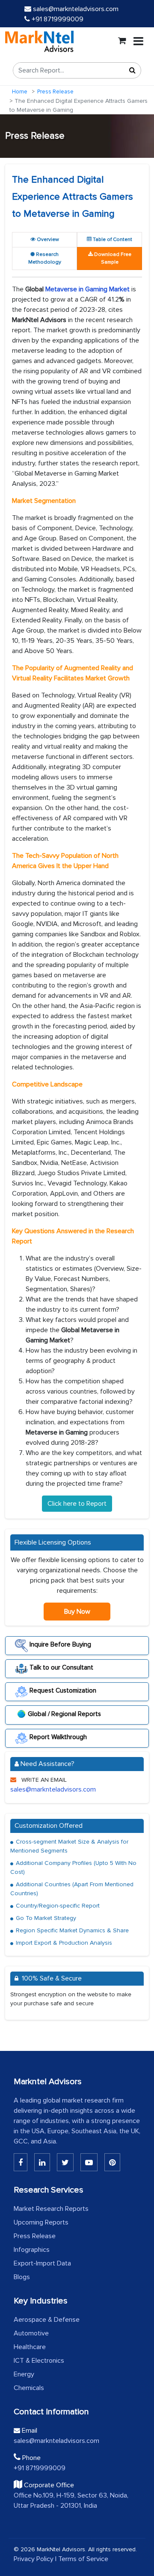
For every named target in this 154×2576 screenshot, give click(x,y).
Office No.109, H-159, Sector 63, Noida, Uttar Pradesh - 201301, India (71, 2500)
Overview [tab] (47, 240)
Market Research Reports (51, 2209)
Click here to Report (77, 1504)
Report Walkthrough (57, 1737)
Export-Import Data (42, 2263)
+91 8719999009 (57, 19)
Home (20, 92)
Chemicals (29, 2388)
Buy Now (77, 1612)
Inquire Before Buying (59, 1644)
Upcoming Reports (41, 2222)
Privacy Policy (34, 2559)
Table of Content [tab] (112, 240)
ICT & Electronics (39, 2361)
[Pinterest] (112, 2162)
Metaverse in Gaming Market (88, 289)
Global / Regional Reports (64, 1713)
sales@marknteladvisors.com (76, 9)
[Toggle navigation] (138, 41)
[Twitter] (65, 2162)
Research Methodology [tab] (45, 258)
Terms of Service (83, 2559)
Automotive (31, 2333)
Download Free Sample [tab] (112, 258)
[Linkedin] (21, 2162)
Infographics (32, 2250)
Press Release (55, 92)
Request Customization (62, 1690)
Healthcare (30, 2347)
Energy (24, 2374)
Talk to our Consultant (61, 1667)
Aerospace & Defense (47, 2320)
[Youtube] (89, 2162)
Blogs (22, 2277)
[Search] (132, 70)
